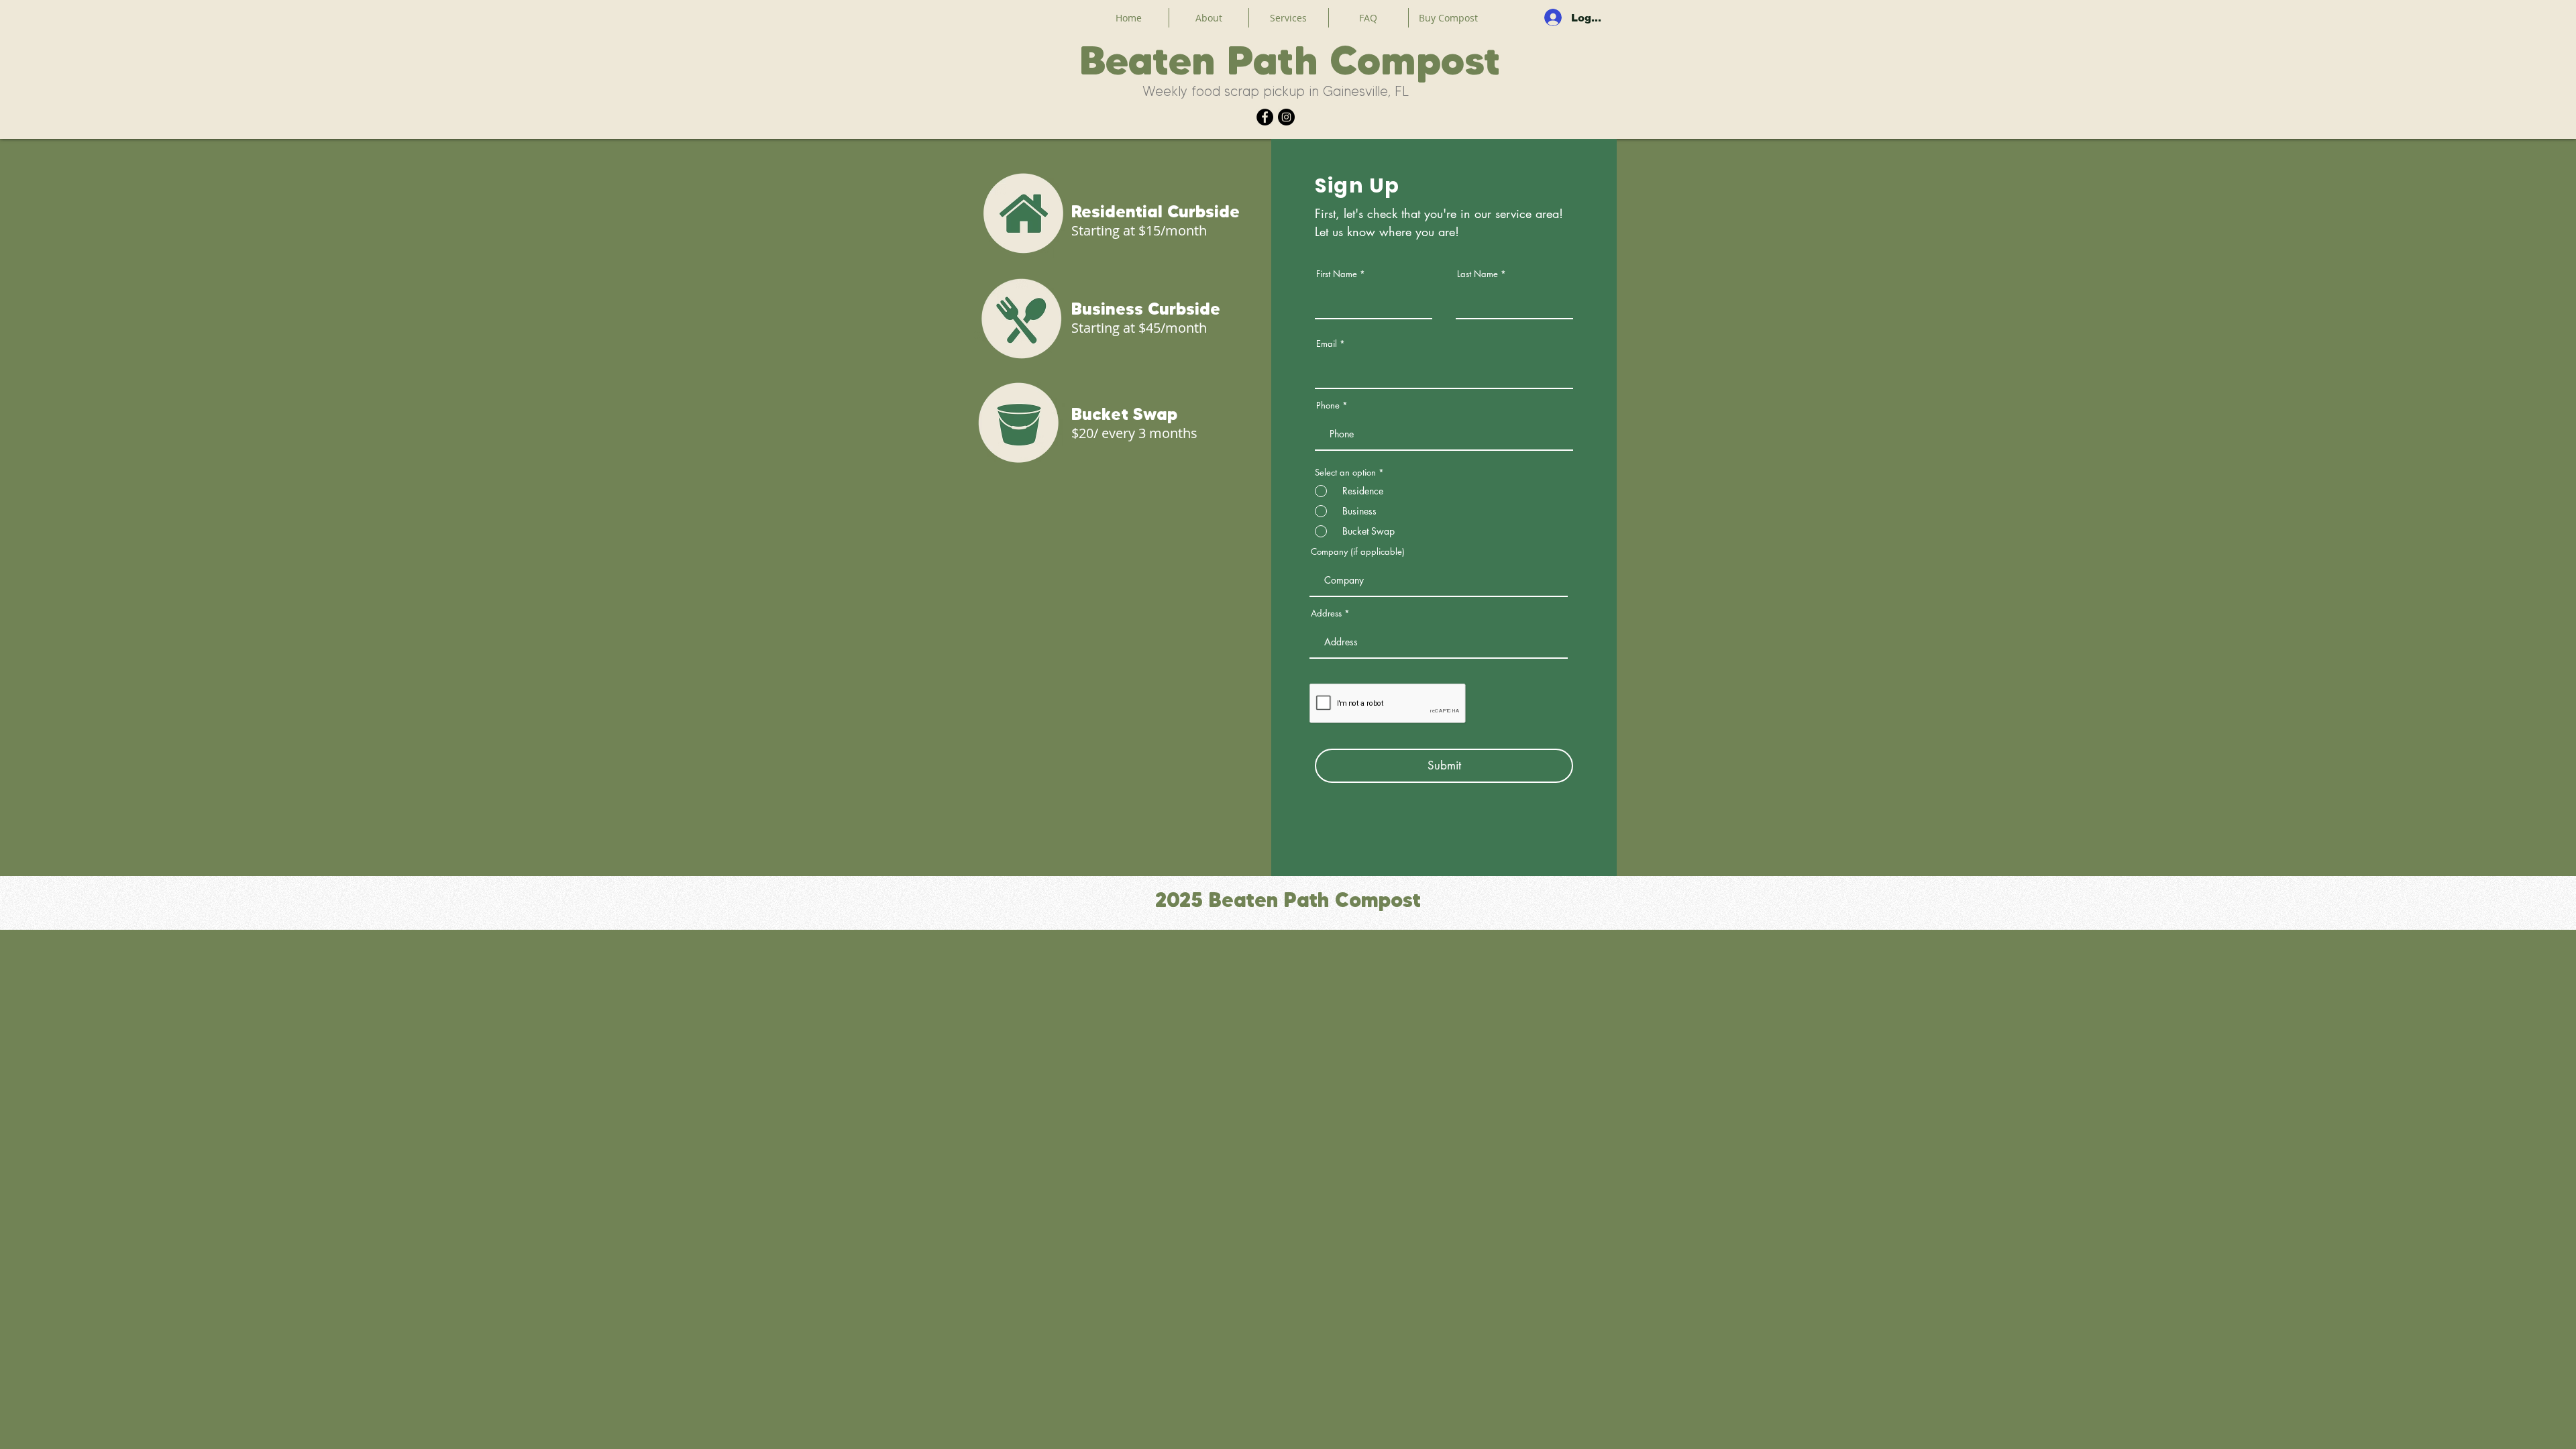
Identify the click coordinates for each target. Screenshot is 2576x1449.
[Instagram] (1286, 117)
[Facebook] (1265, 117)
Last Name (1478, 274)
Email (1327, 344)
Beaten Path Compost (1290, 60)
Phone (1328, 406)
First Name (1337, 274)
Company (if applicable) (1358, 552)
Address (1326, 613)
